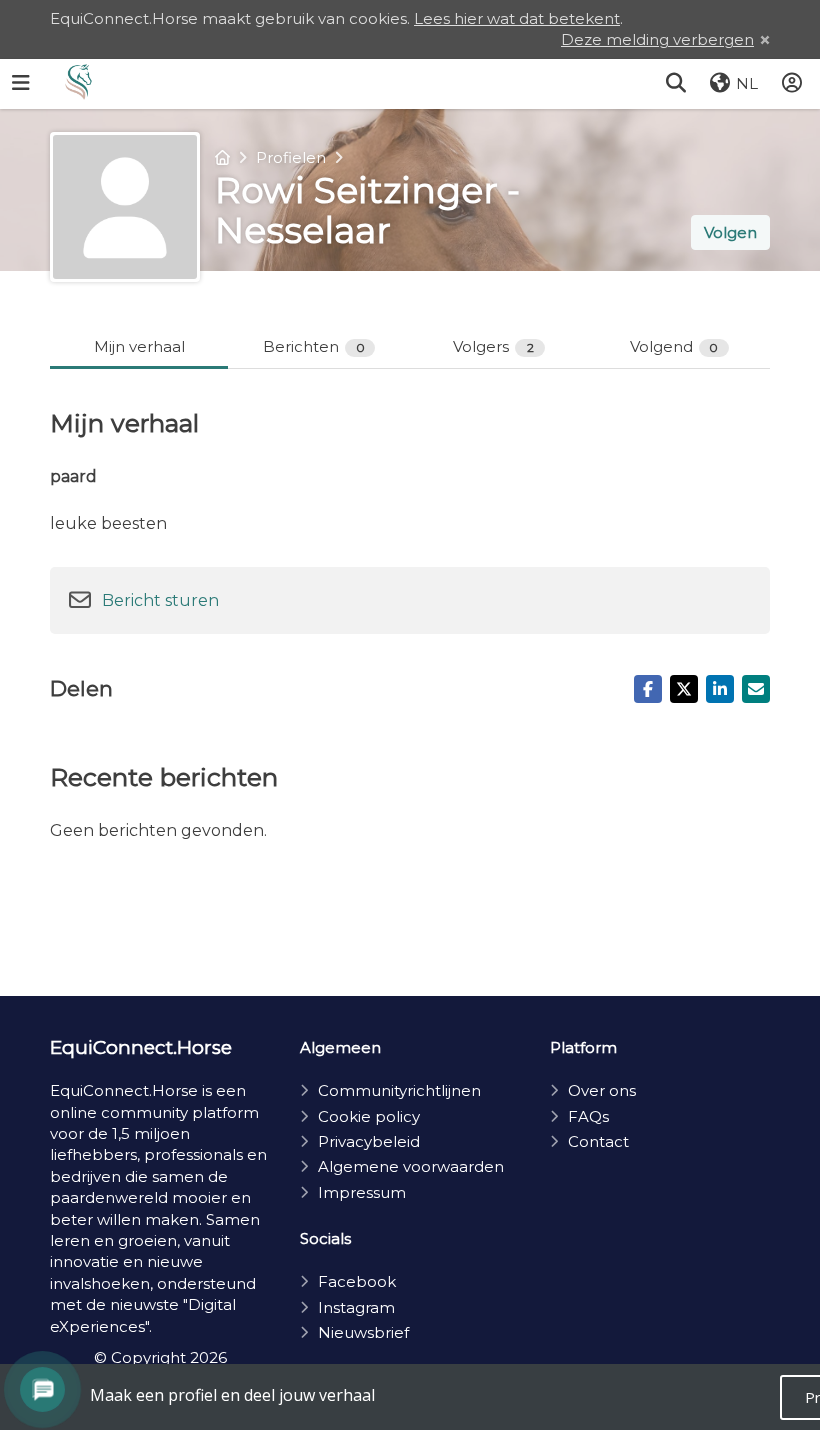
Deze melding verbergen (657, 39)
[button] (676, 84)
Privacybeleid (369, 1141)
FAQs (588, 1116)
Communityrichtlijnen (399, 1090)
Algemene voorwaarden (411, 1166)
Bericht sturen (160, 600)
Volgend (674, 346)
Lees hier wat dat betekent (517, 18)
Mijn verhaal (139, 346)
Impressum (362, 1192)
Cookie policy (369, 1116)
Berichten (314, 346)
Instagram (356, 1307)
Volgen (730, 232)
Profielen (291, 157)
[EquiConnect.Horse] (78, 84)
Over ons (602, 1090)
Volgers (493, 346)
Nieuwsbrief (363, 1332)
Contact (598, 1141)
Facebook (357, 1281)
